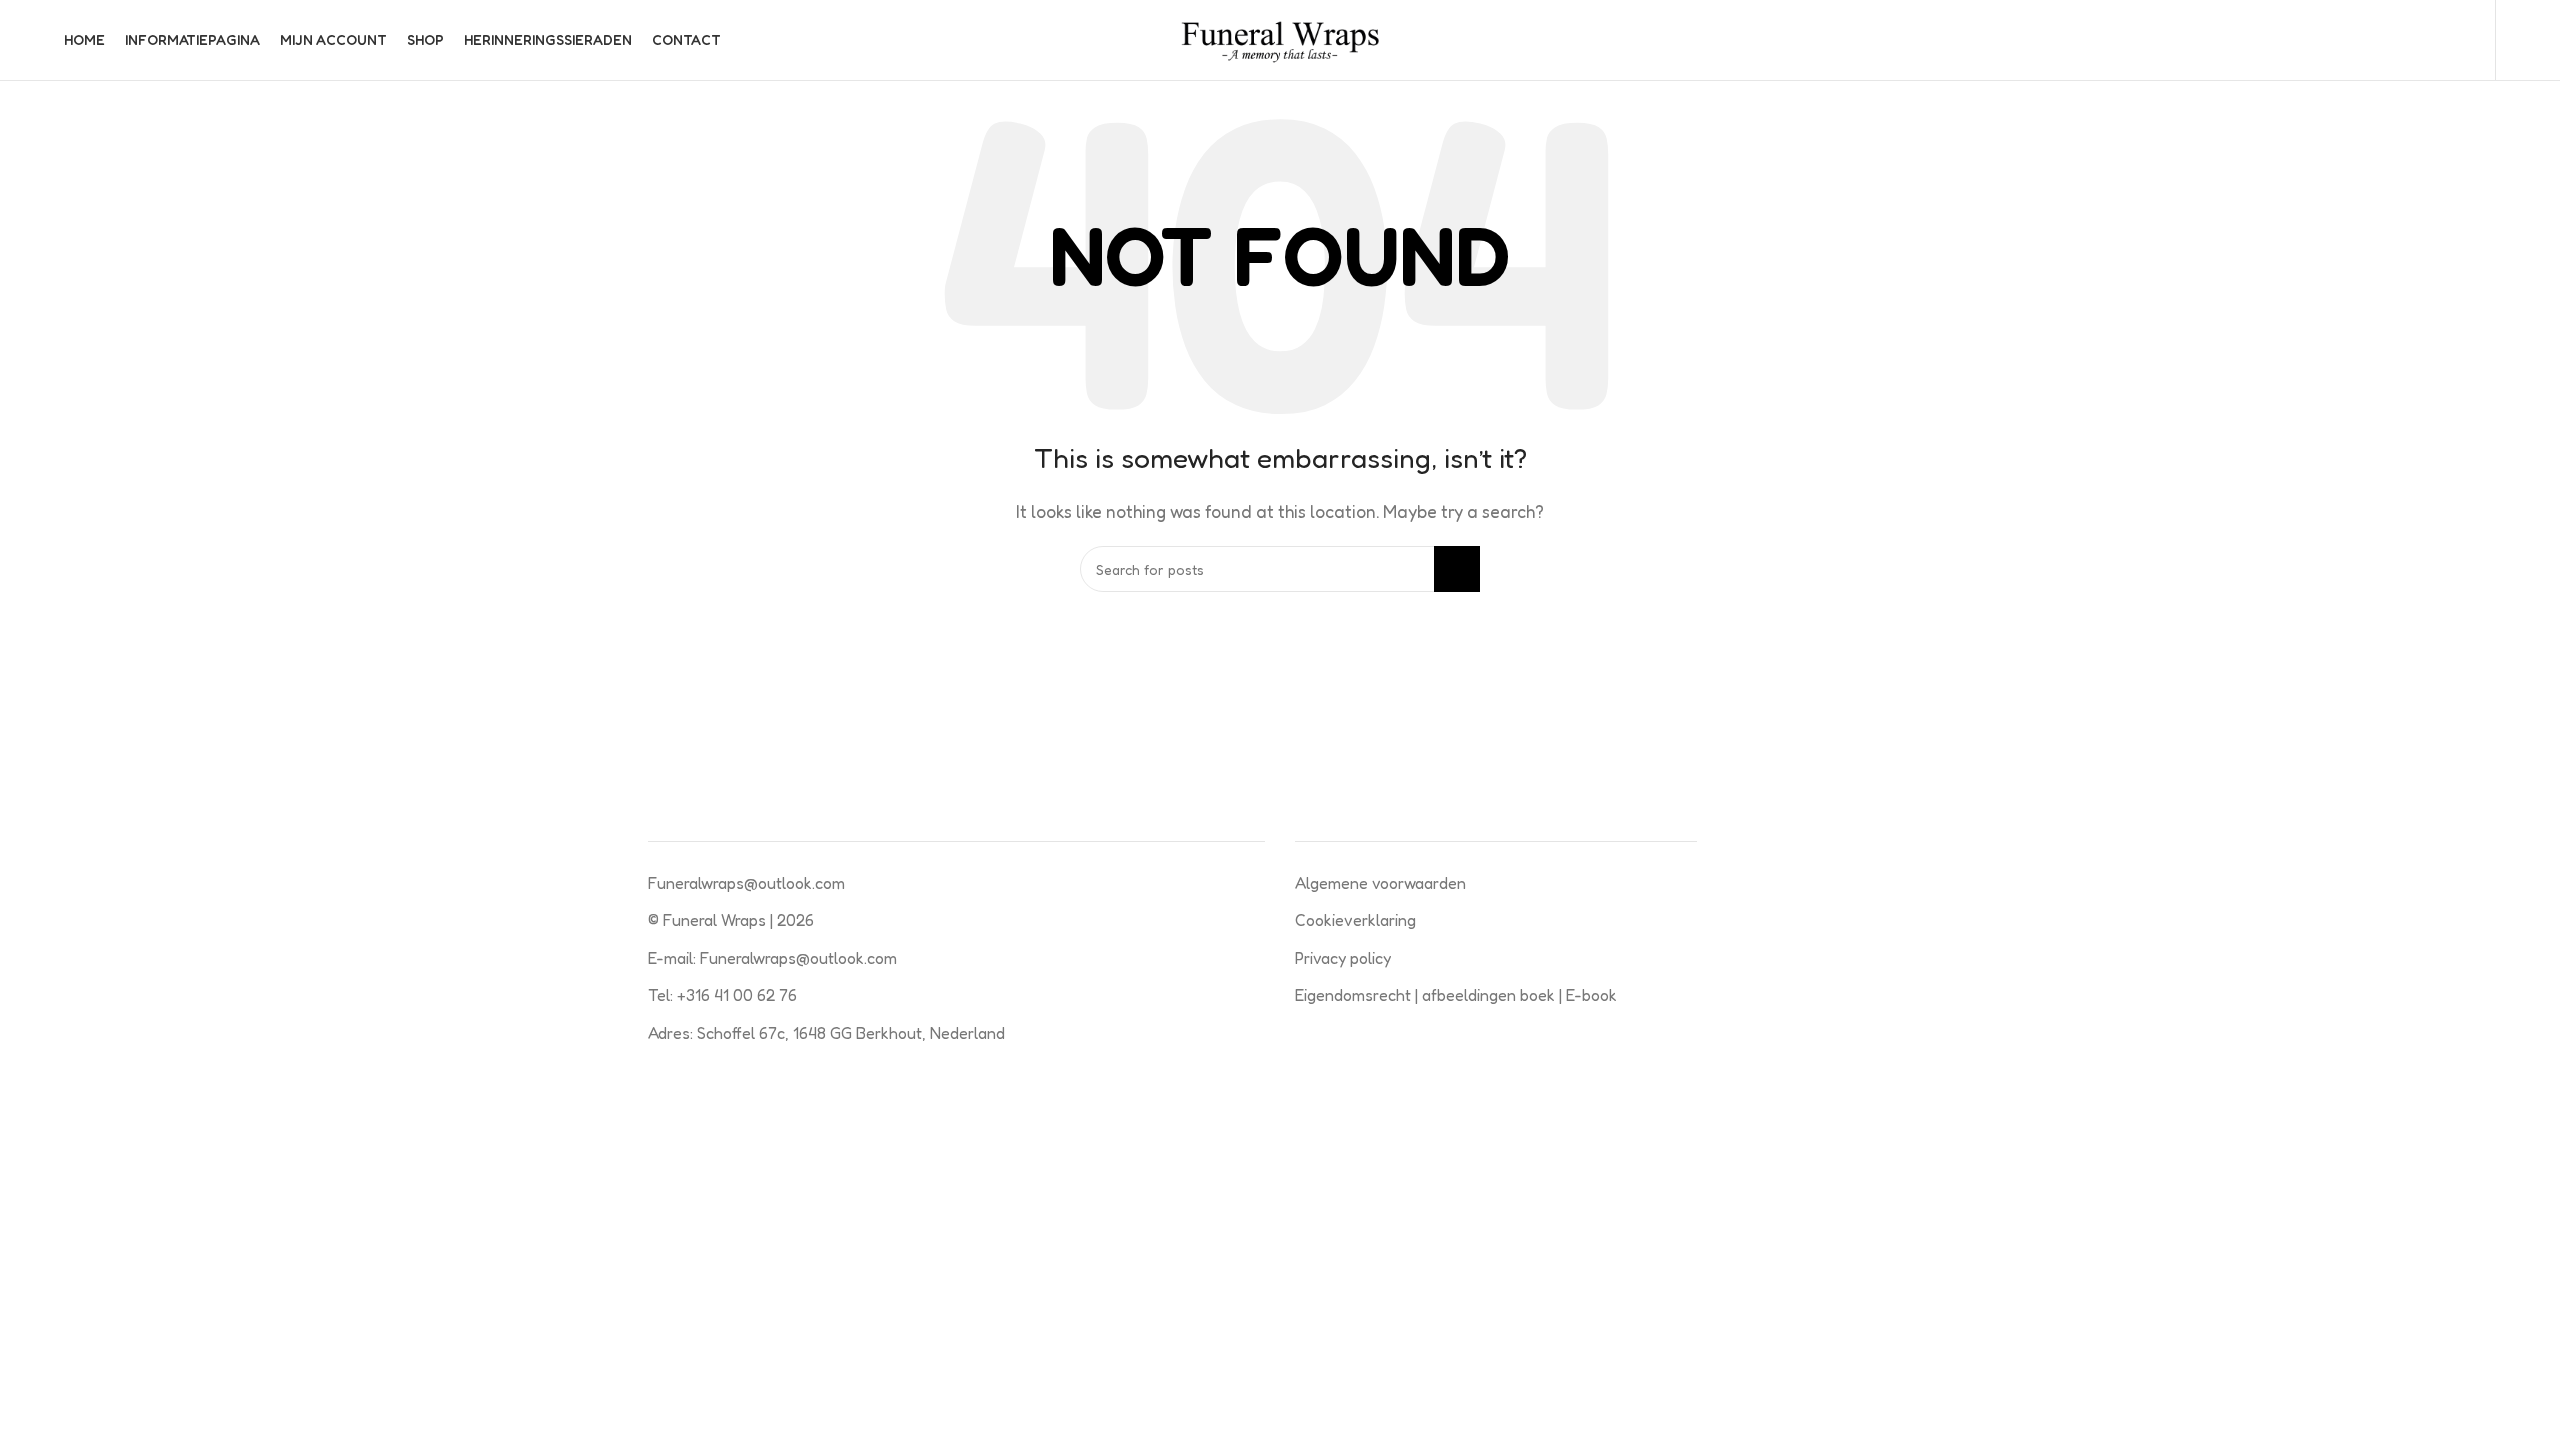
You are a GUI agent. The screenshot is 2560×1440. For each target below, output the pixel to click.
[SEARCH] (1457, 569)
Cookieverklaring (1355, 920)
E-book (1591, 995)
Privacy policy (1343, 958)
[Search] (2469, 40)
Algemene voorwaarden (1380, 883)
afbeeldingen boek (1490, 995)
